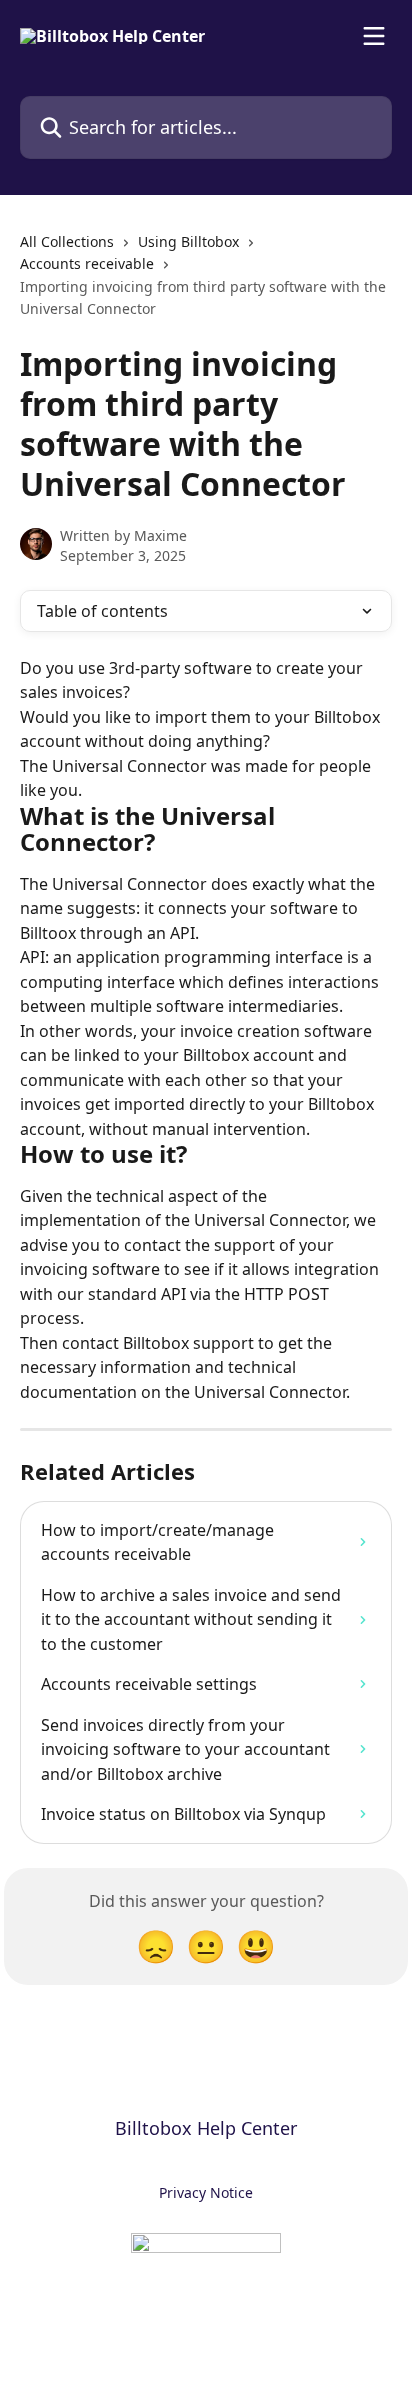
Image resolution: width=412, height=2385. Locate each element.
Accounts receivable (87, 263)
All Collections (67, 241)
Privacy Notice (206, 2192)
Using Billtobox (188, 241)
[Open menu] (374, 36)
